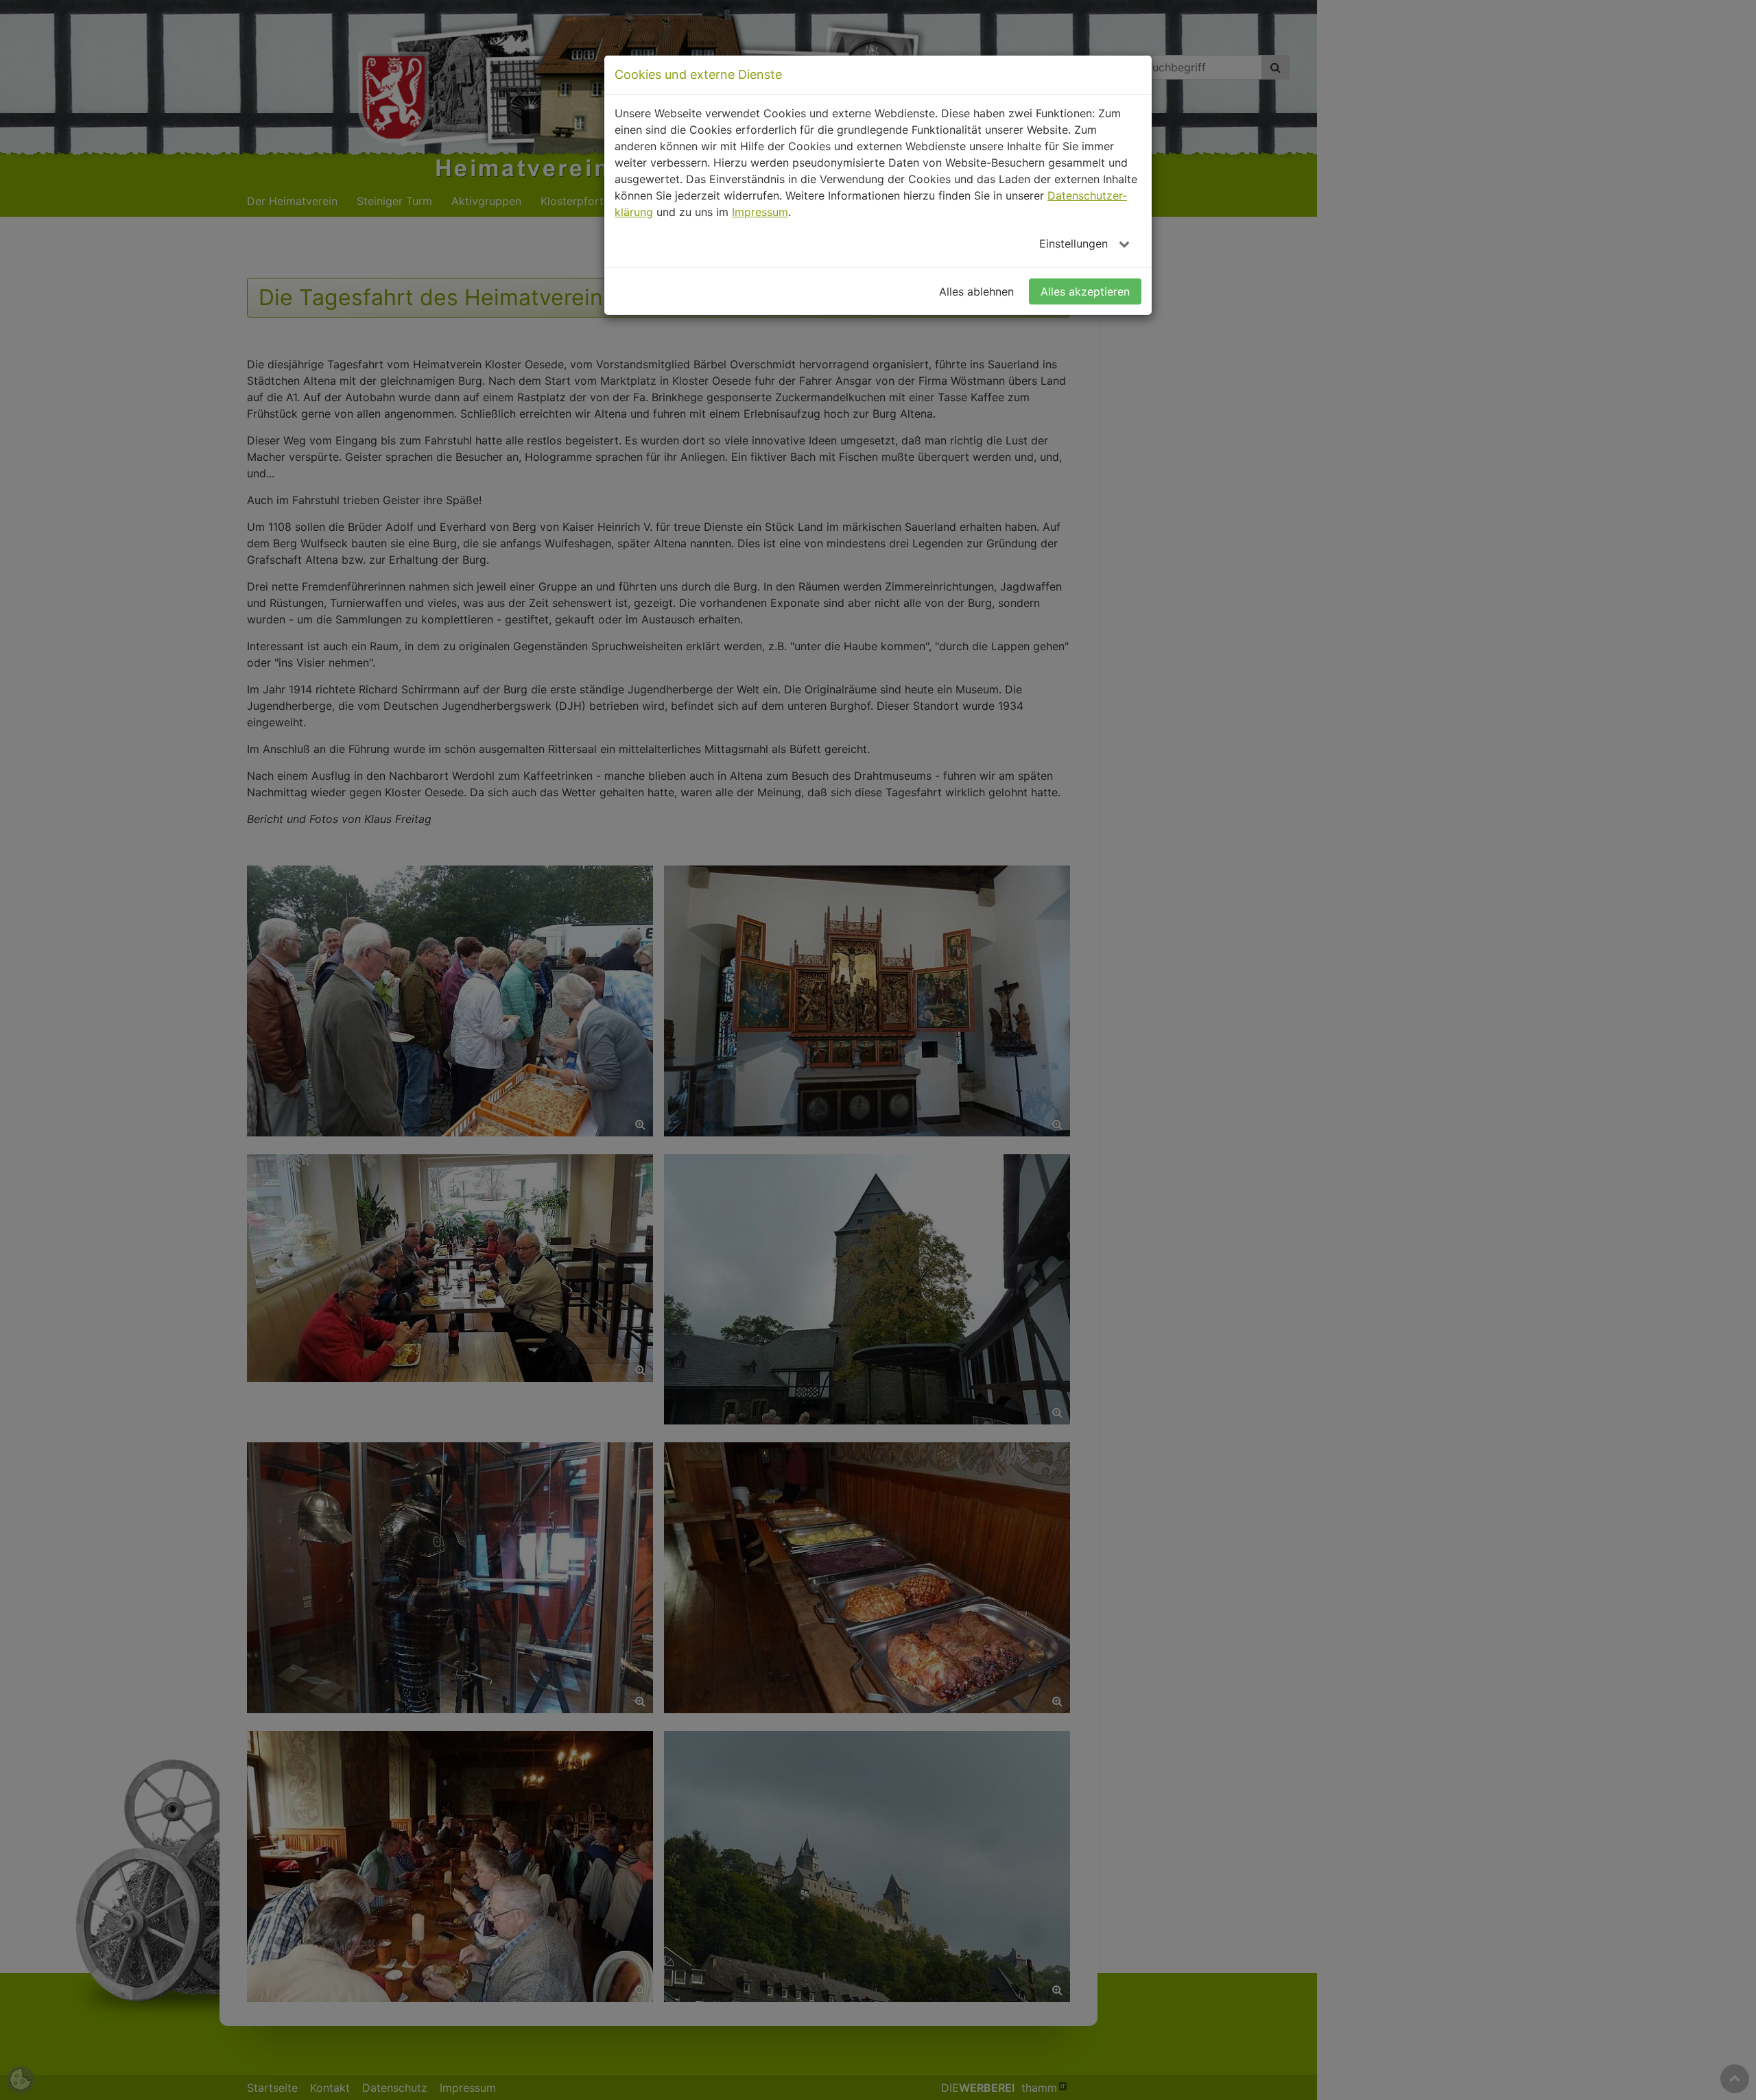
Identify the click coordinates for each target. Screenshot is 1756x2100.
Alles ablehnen (976, 291)
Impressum (760, 212)
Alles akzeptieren (1085, 291)
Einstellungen (1075, 243)
